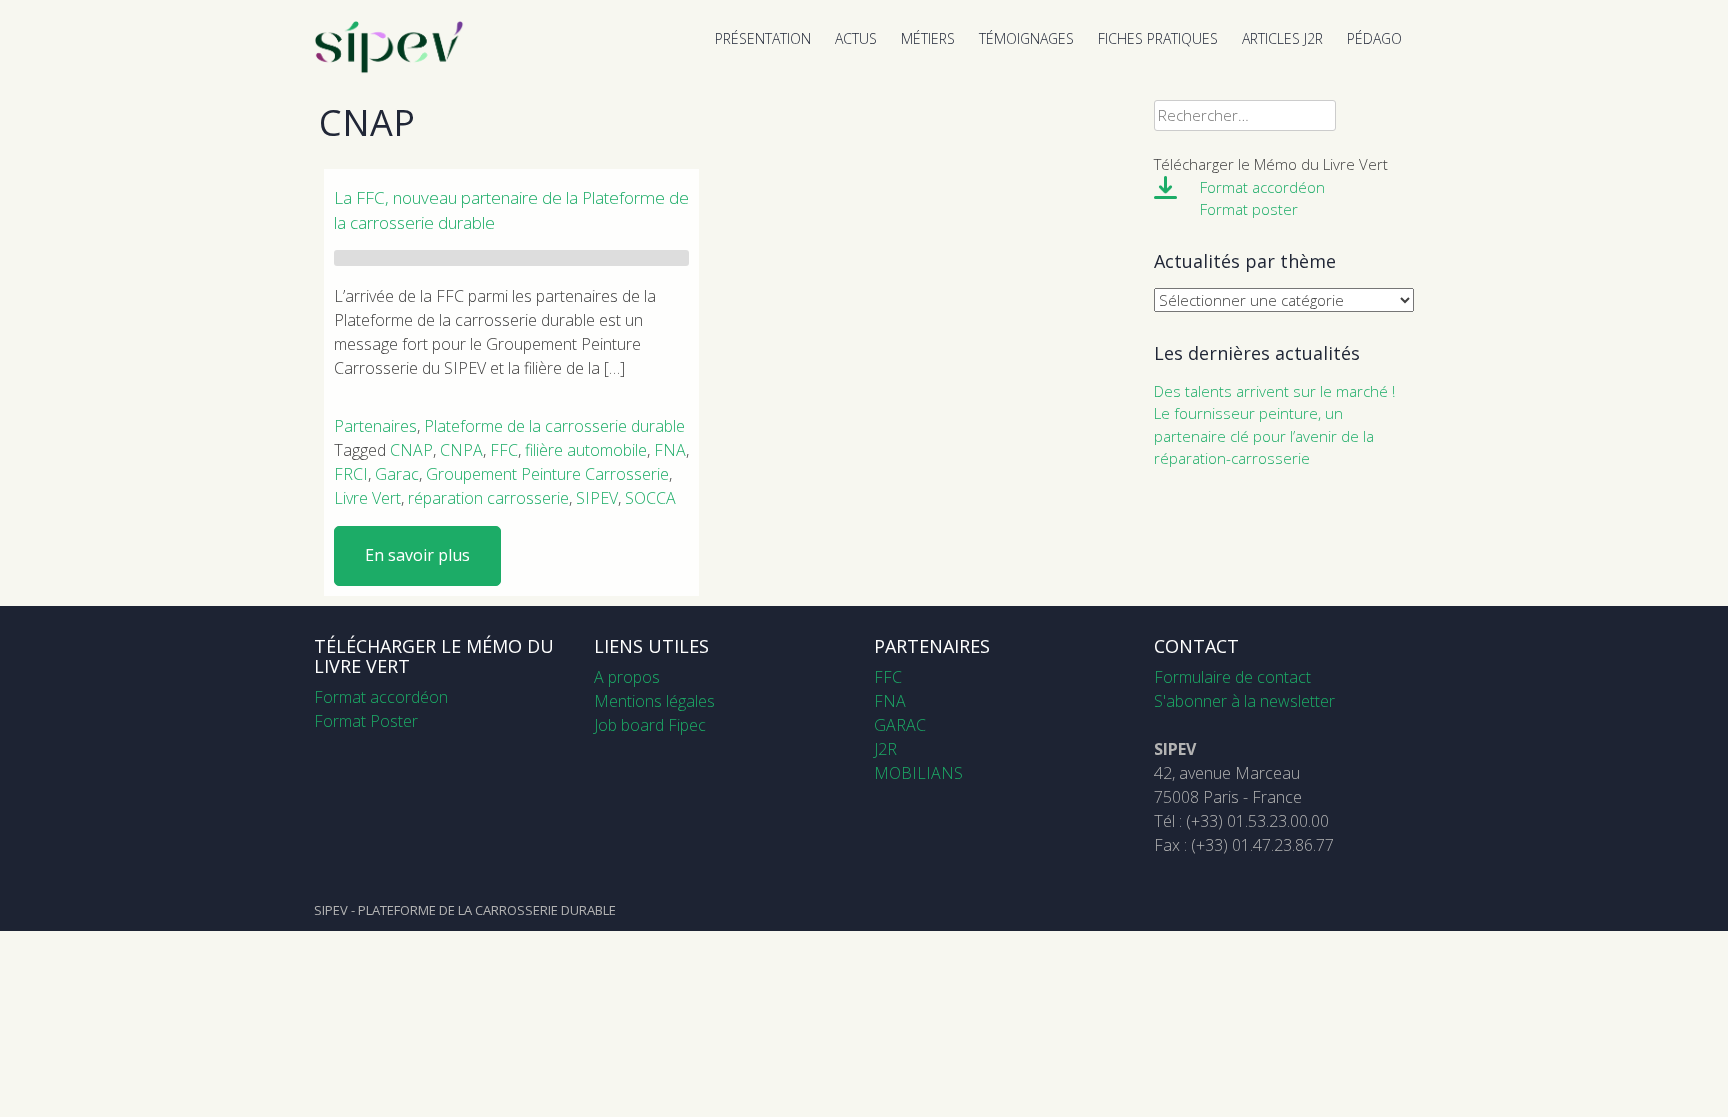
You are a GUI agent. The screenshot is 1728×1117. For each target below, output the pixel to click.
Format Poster (366, 721)
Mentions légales (654, 701)
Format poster (1249, 209)
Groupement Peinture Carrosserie (547, 474)
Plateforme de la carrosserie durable (554, 426)
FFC (504, 450)
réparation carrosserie (488, 498)
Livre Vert (367, 498)
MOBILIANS (918, 773)
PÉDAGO (1374, 38)
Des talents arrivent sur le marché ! (1274, 391)
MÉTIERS (928, 38)
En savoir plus (417, 555)
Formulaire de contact (1232, 677)
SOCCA (650, 498)
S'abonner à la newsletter (1244, 701)
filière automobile (586, 450)
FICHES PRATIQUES (1158, 38)
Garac (397, 474)
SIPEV (597, 498)
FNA (670, 450)
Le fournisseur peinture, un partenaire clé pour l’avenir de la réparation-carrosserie (1264, 435)
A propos (627, 677)
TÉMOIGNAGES (1026, 38)
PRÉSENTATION (763, 38)
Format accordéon (1262, 187)
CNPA (461, 450)
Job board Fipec (650, 725)
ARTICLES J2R (1282, 38)
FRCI (351, 474)
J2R (885, 749)
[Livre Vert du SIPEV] (389, 68)
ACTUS (856, 38)
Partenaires (375, 426)
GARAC (900, 725)
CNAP (411, 450)
